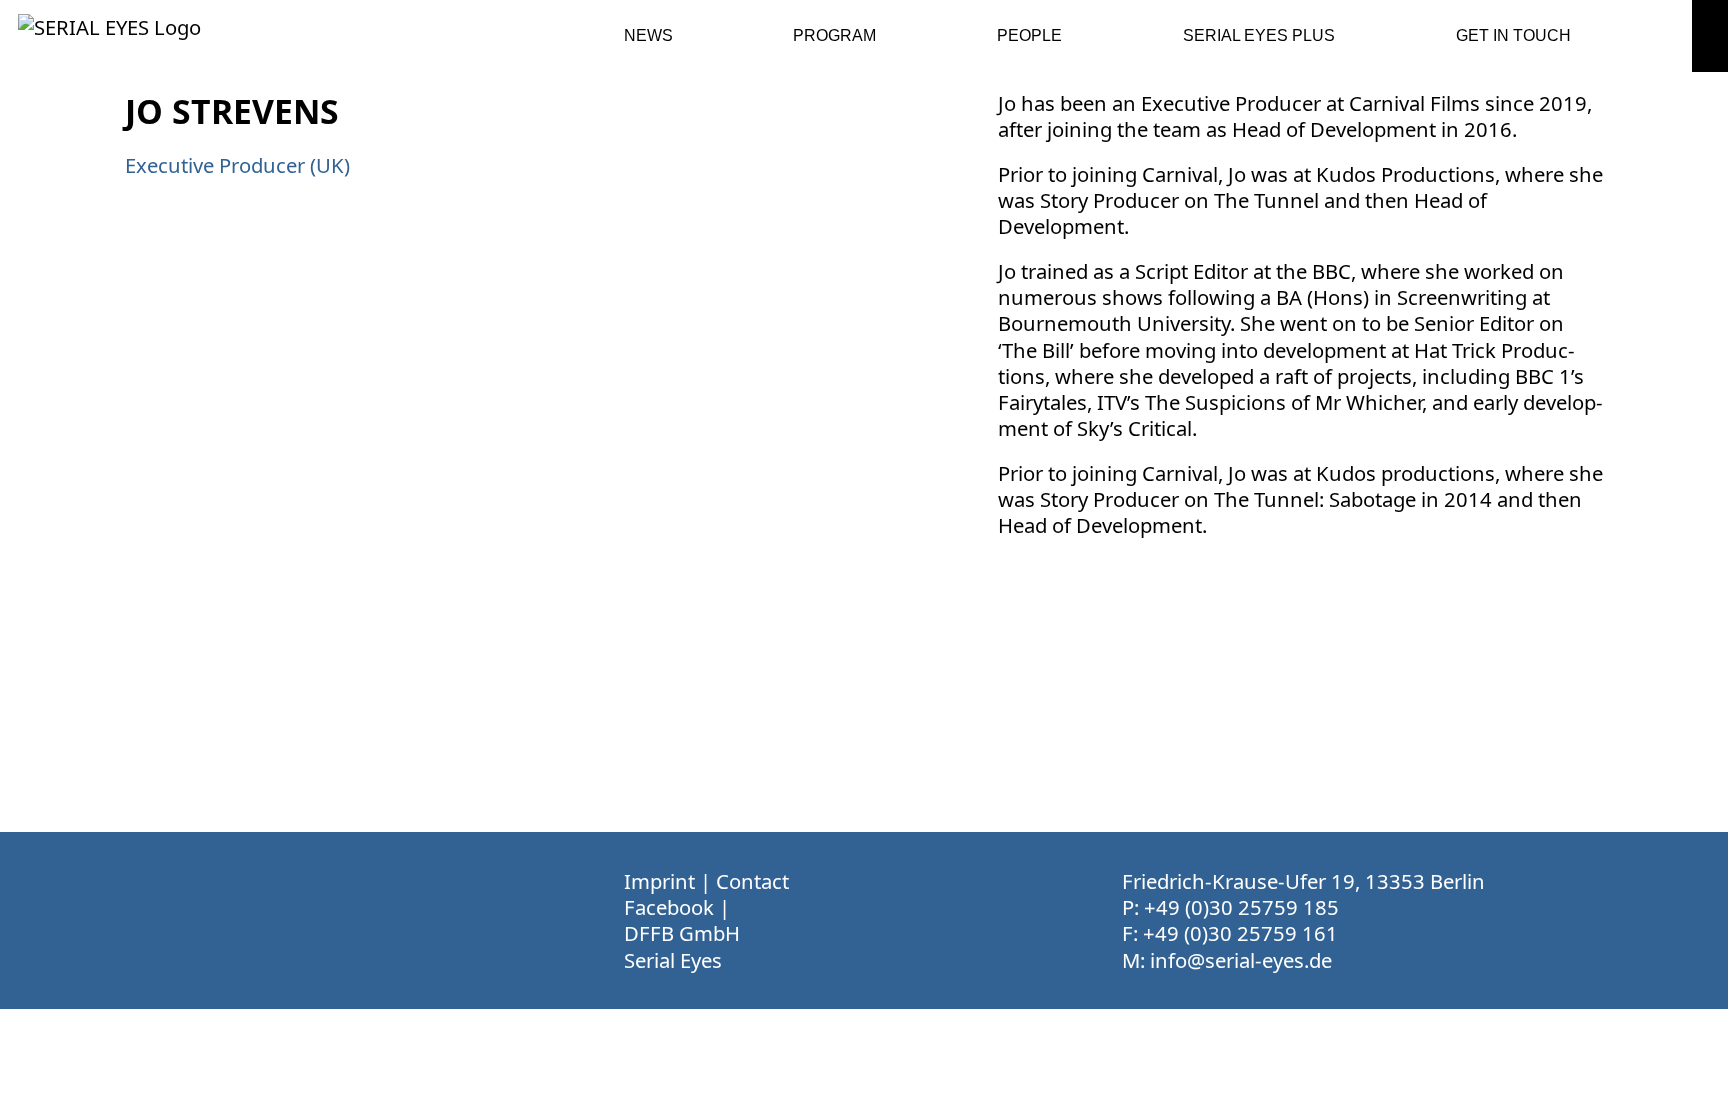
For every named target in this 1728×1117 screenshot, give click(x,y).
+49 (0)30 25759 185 (1241, 907)
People (1029, 35)
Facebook (669, 907)
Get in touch (1513, 35)
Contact (752, 881)
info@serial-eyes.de (1241, 960)
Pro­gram (834, 35)
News (648, 35)
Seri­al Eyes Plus (1259, 35)
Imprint (659, 881)
